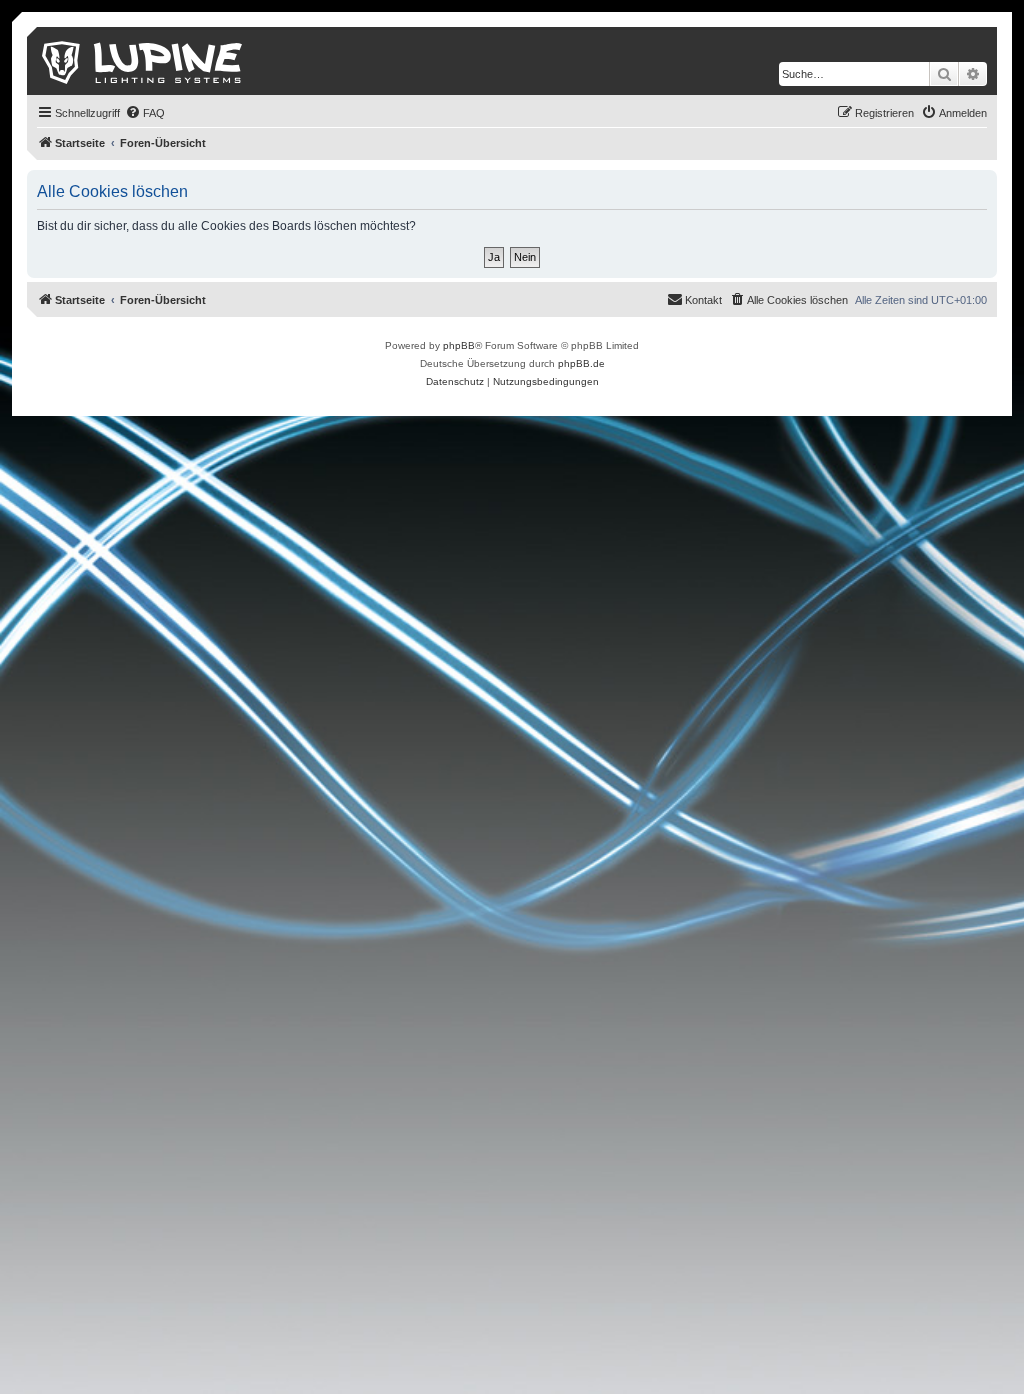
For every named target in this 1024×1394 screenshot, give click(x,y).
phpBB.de (581, 363)
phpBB (459, 345)
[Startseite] (143, 61)
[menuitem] (145, 113)
